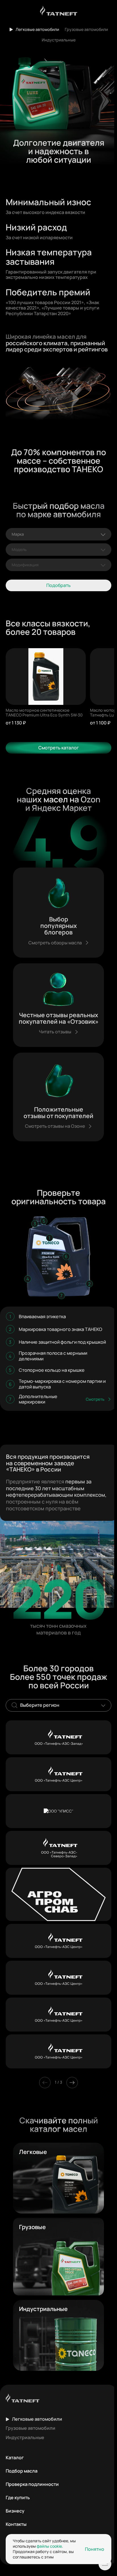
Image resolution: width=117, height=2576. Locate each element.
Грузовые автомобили (86, 29)
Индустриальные (59, 40)
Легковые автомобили (37, 29)
